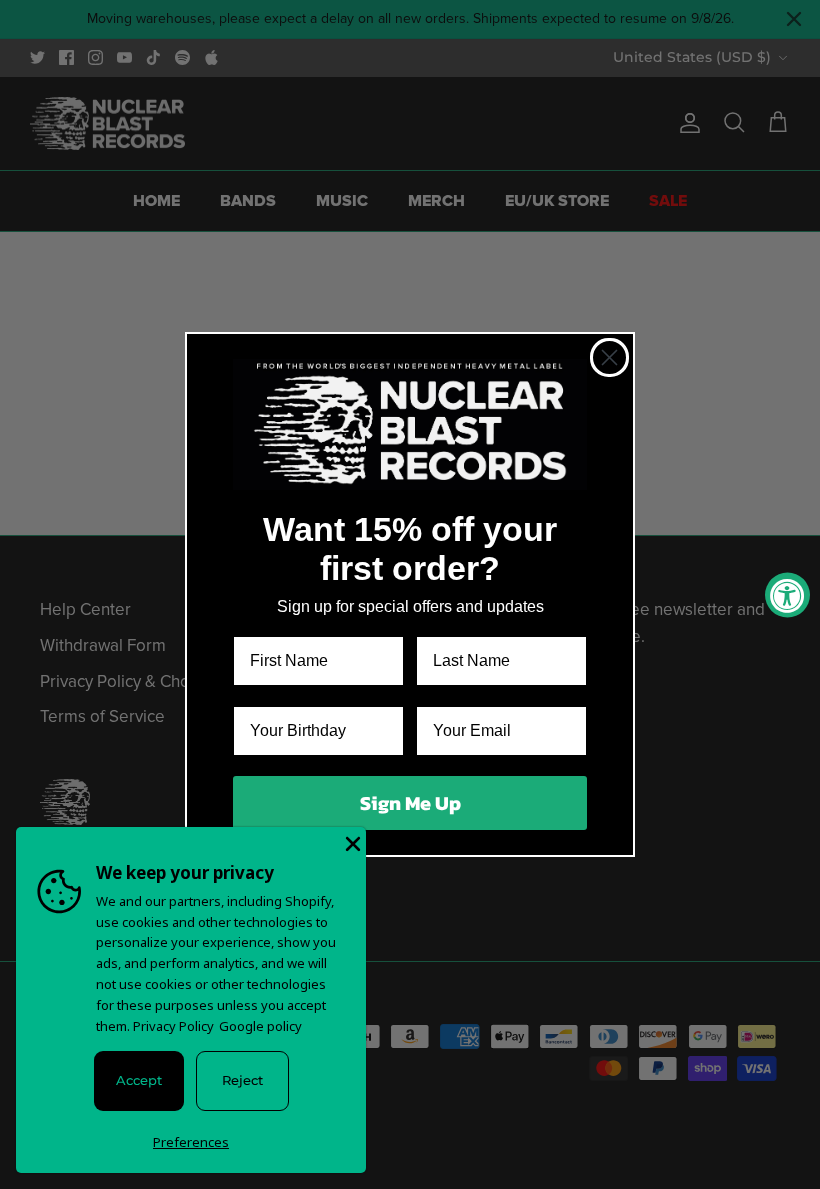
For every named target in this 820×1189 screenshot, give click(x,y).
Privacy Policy (173, 1026)
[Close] (351, 842)
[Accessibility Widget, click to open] (787, 594)
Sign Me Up (410, 803)
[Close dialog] (609, 357)
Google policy (260, 1026)
